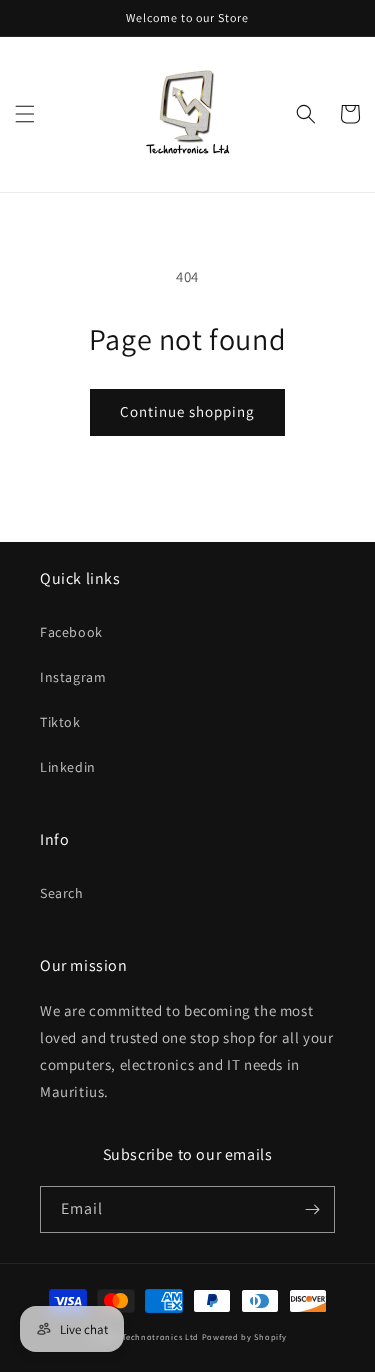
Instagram (73, 677)
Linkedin (68, 767)
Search (62, 893)
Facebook (71, 632)
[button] (25, 114)
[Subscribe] (312, 1209)
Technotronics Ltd (160, 1336)
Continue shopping (187, 411)
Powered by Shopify (244, 1336)
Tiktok (60, 722)
